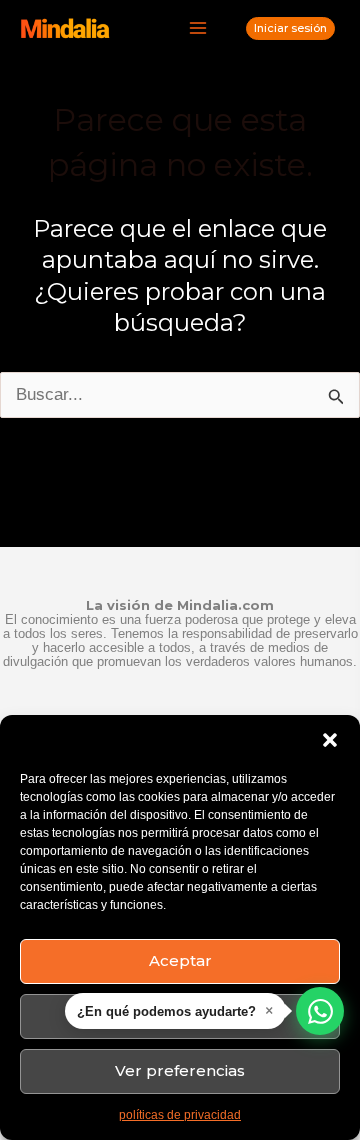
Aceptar (180, 960)
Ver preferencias (180, 1070)
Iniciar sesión (290, 28)
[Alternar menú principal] (199, 29)
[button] (330, 740)
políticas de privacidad (180, 1115)
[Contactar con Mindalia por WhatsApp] (320, 1011)
